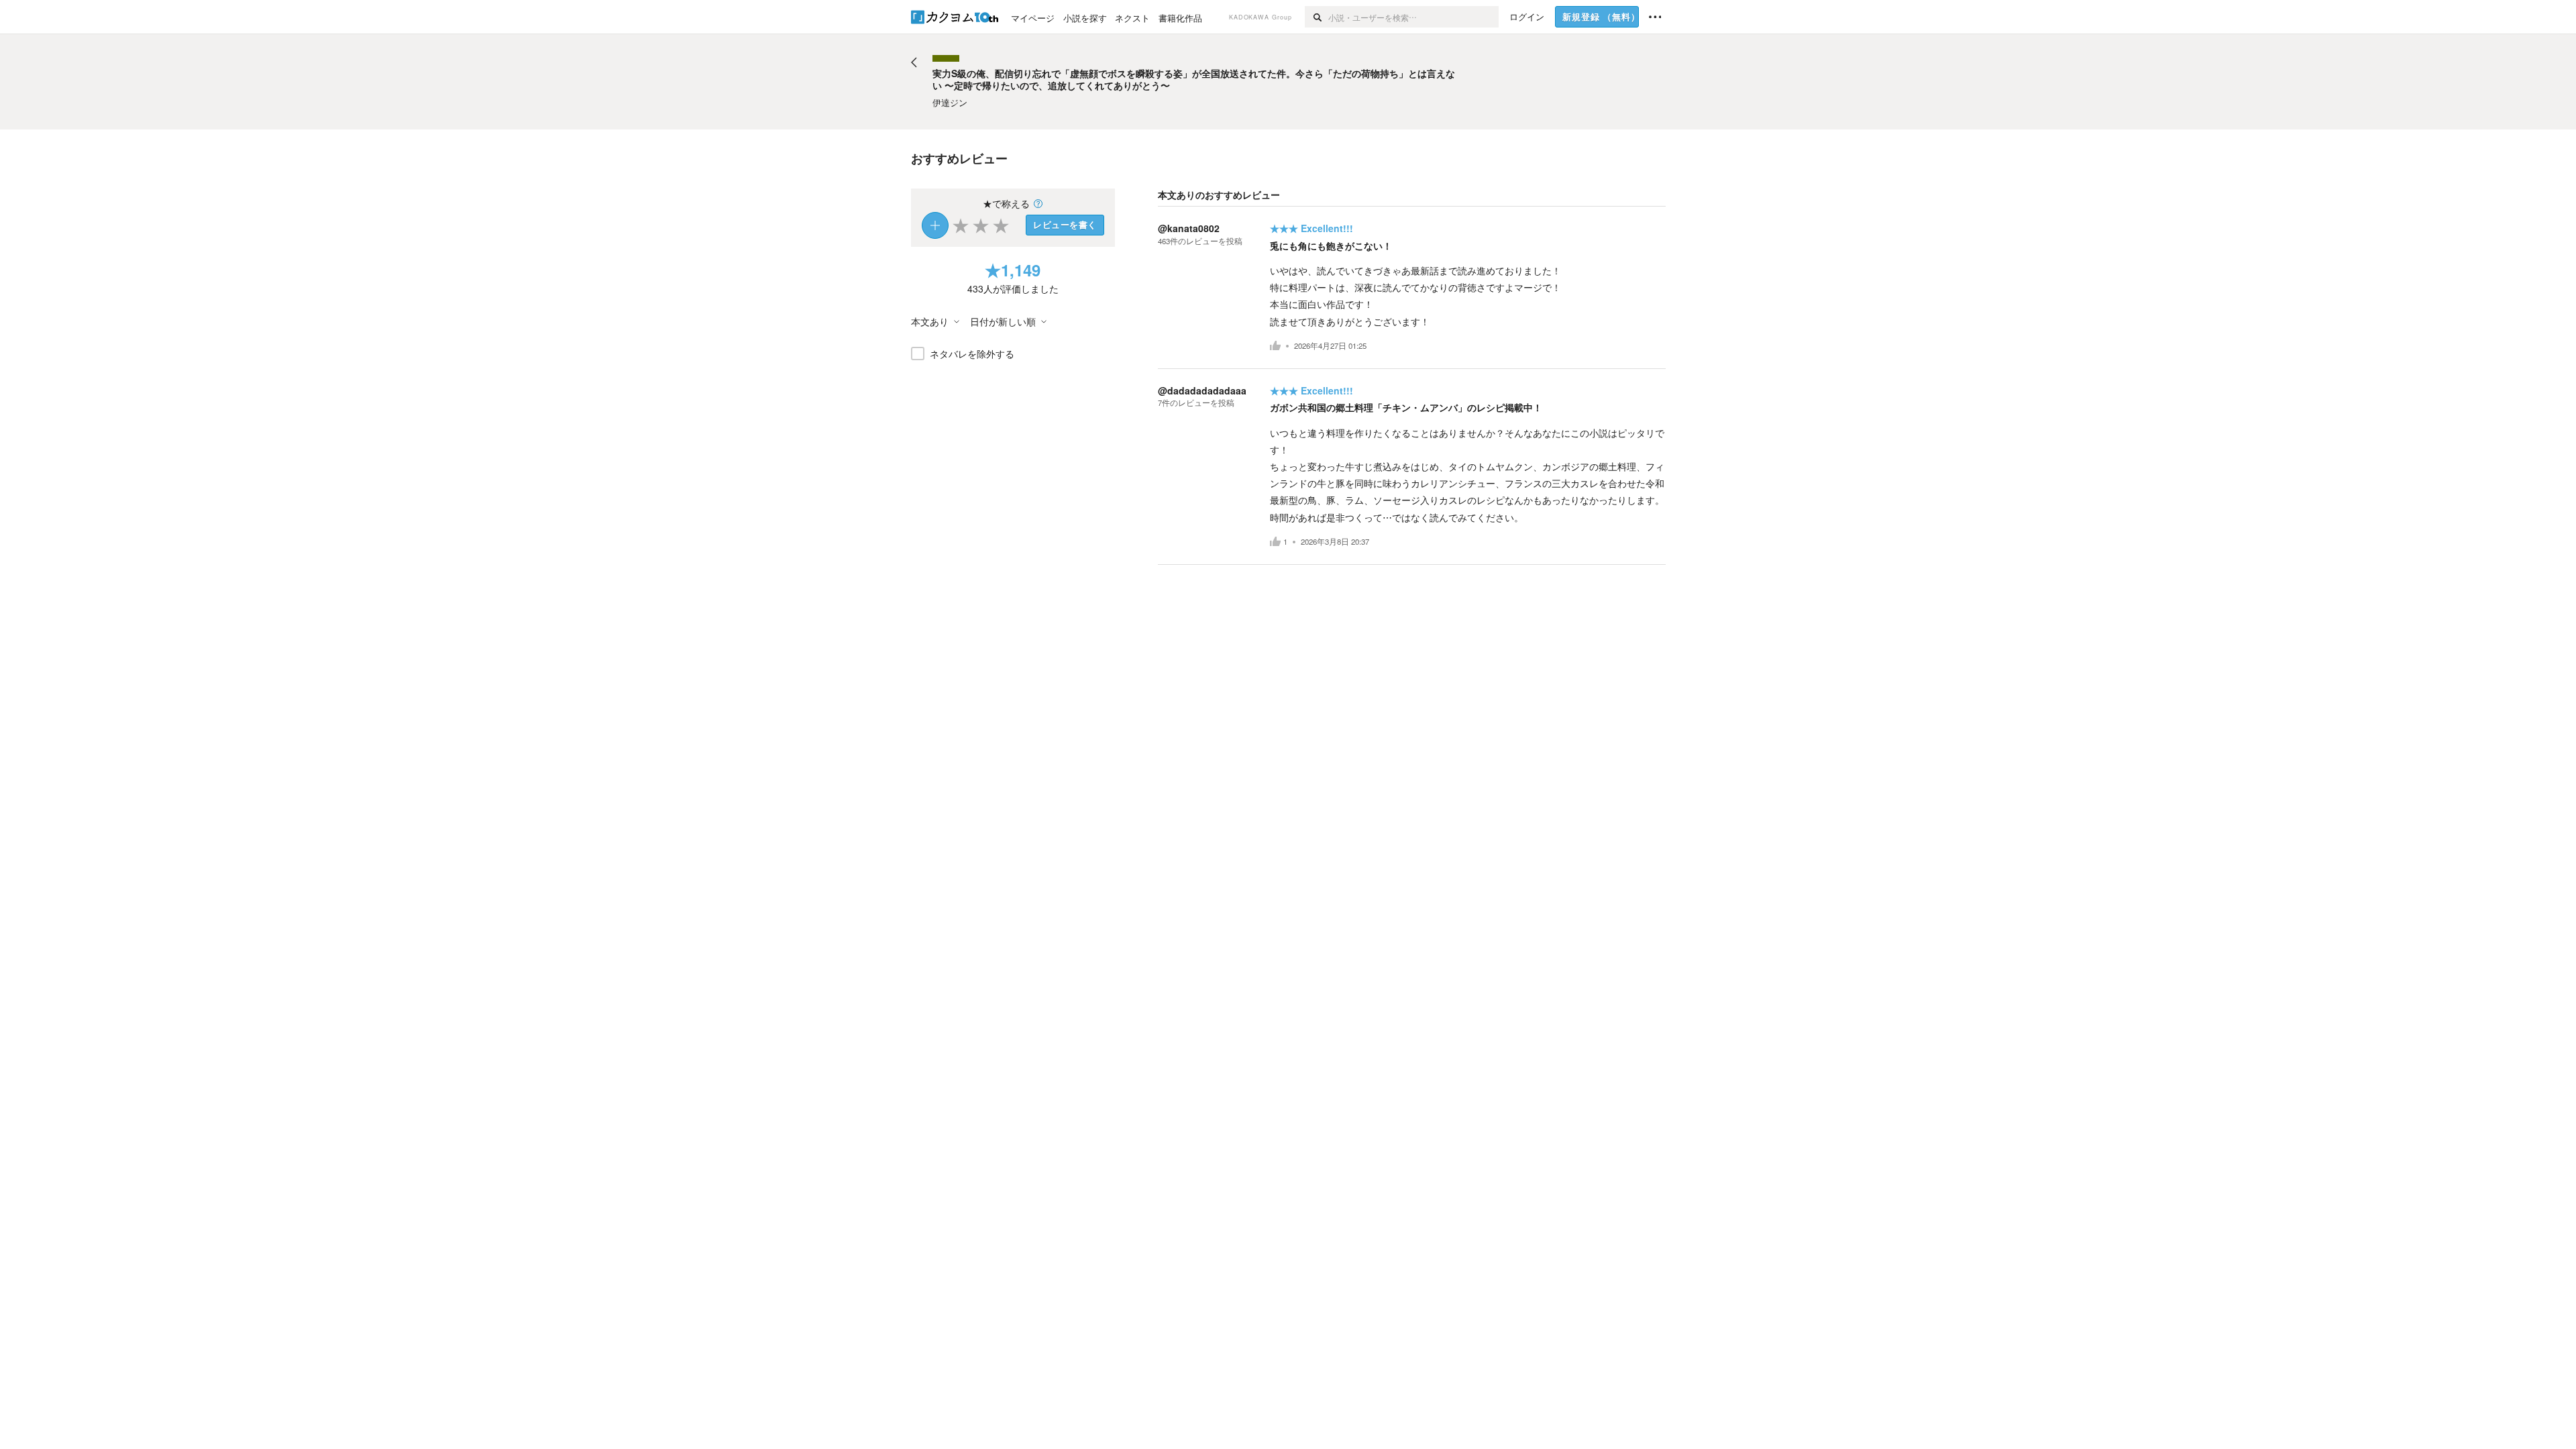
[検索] (1317, 17)
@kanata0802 (1189, 228)
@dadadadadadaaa (1202, 390)
